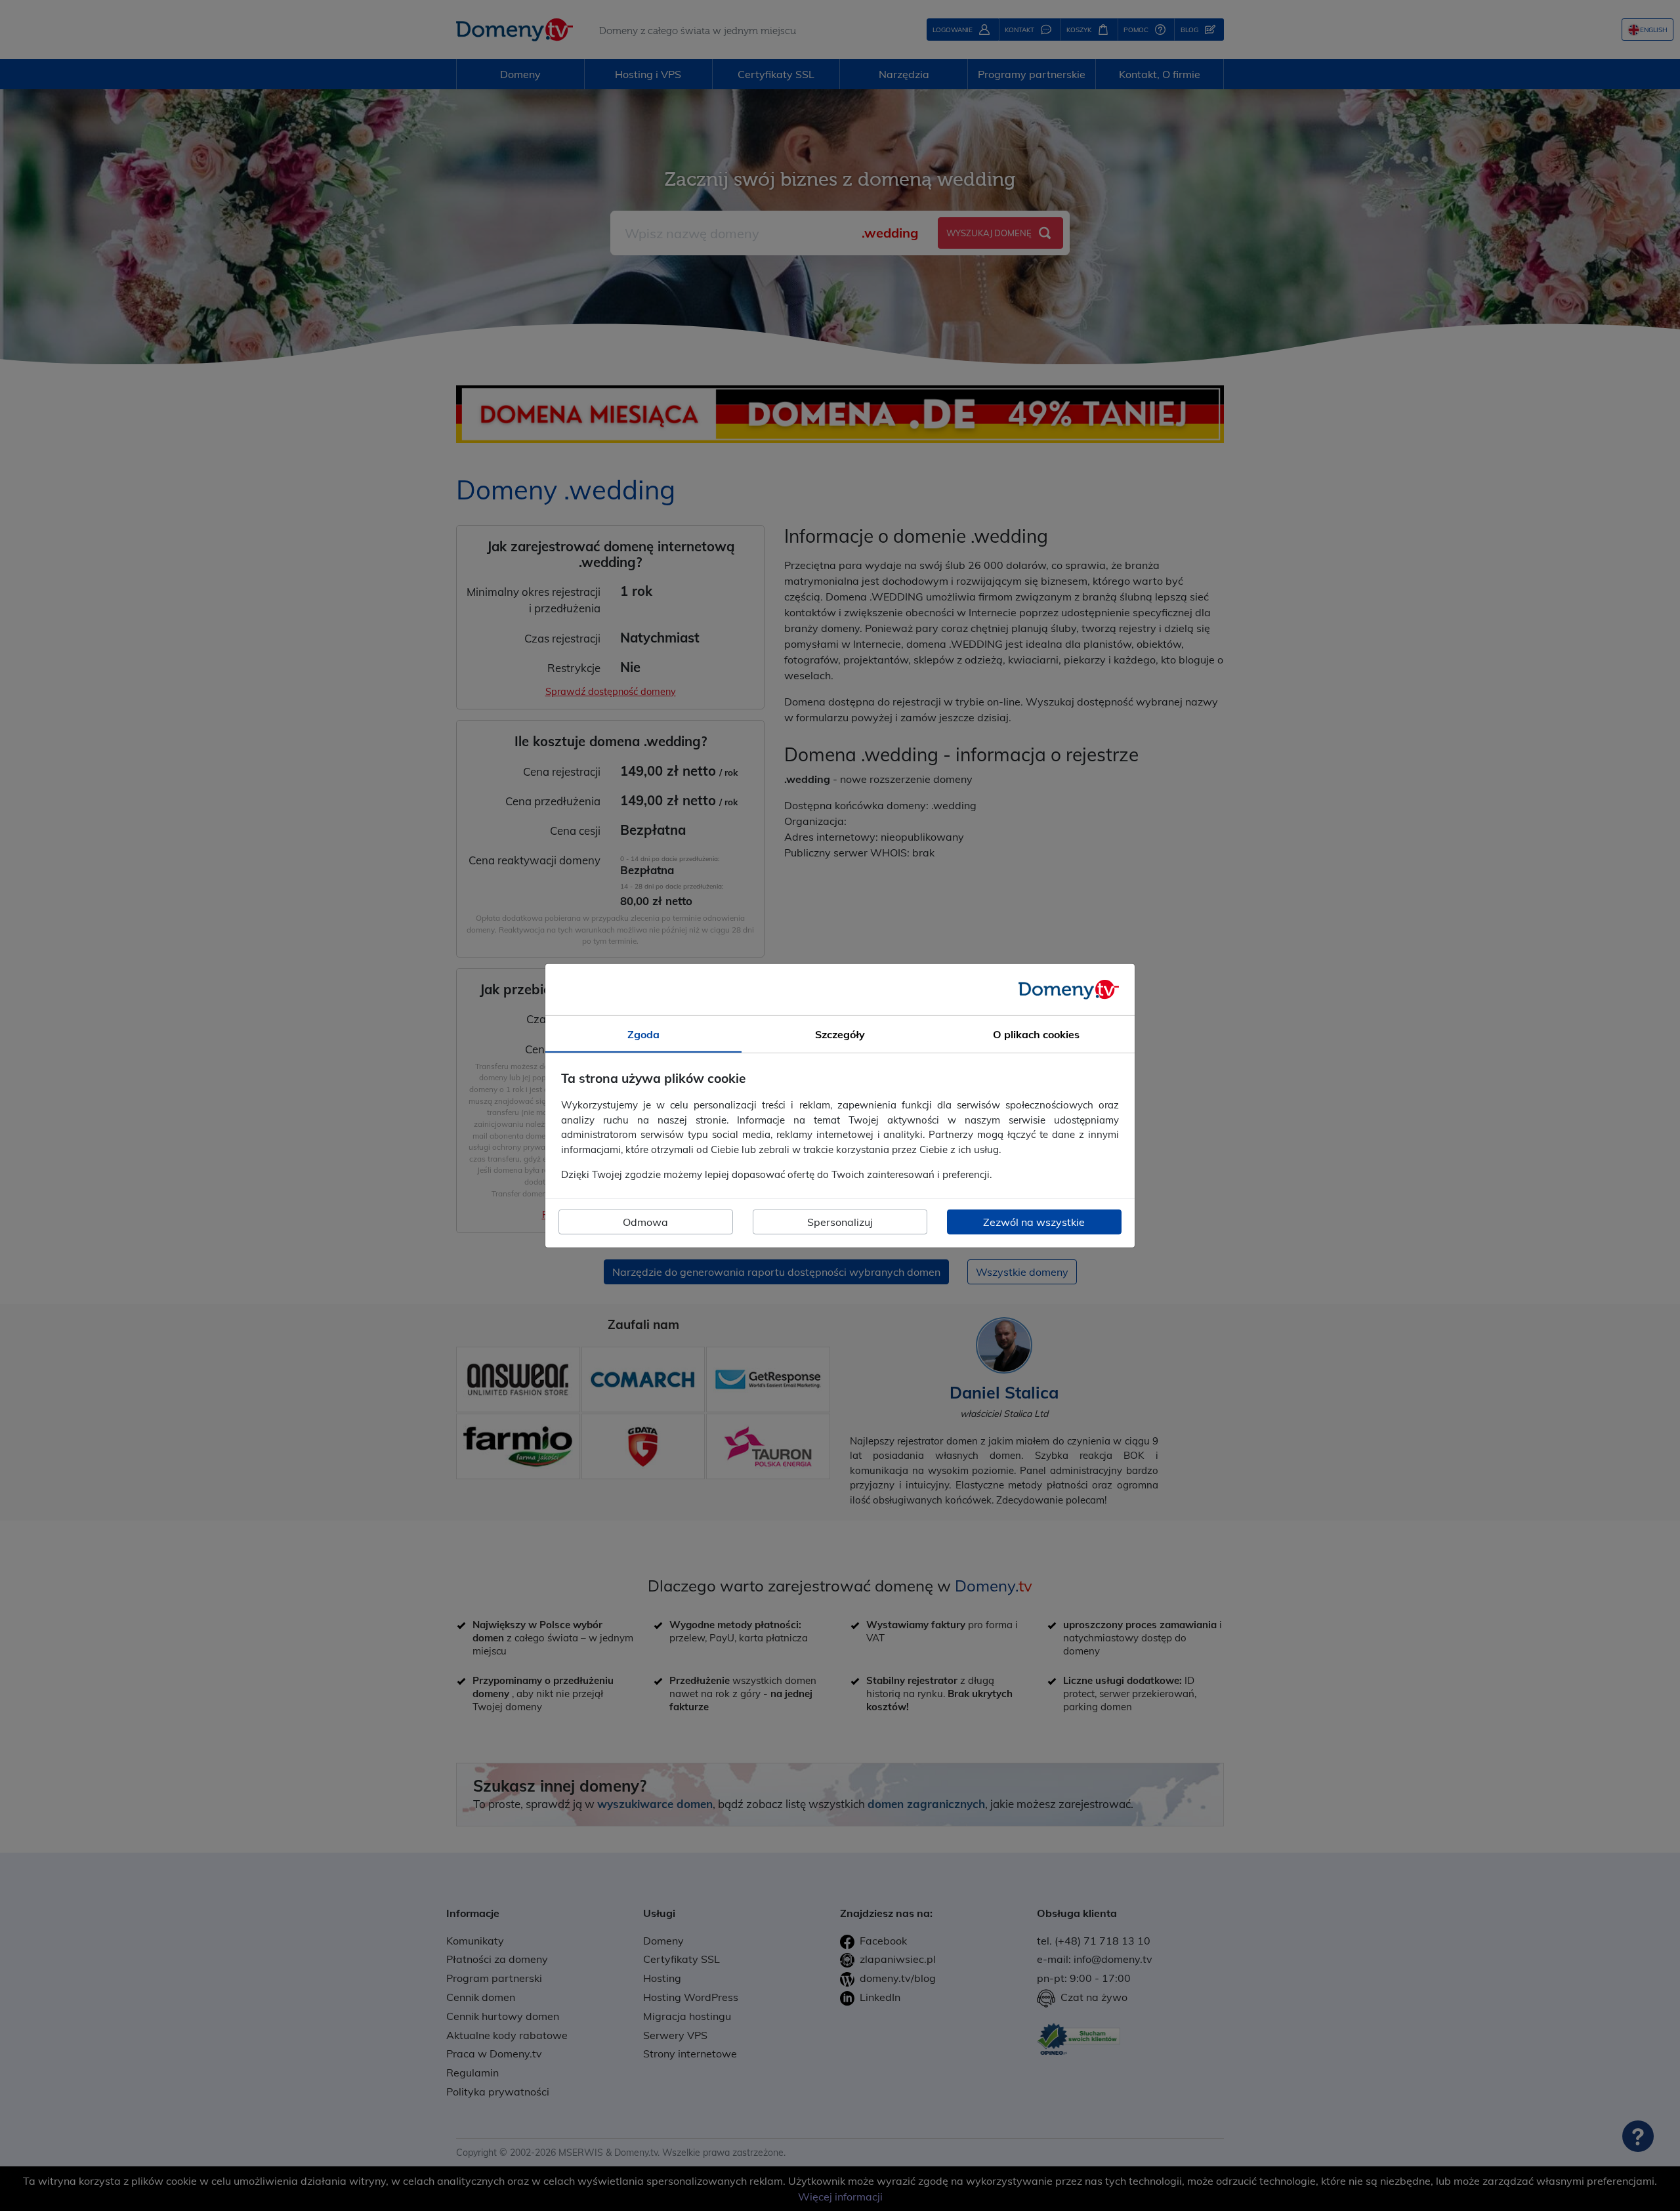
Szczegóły (840, 1034)
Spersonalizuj (840, 1222)
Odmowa (645, 1222)
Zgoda (643, 1034)
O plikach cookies (1036, 1034)
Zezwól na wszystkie (1034, 1222)
